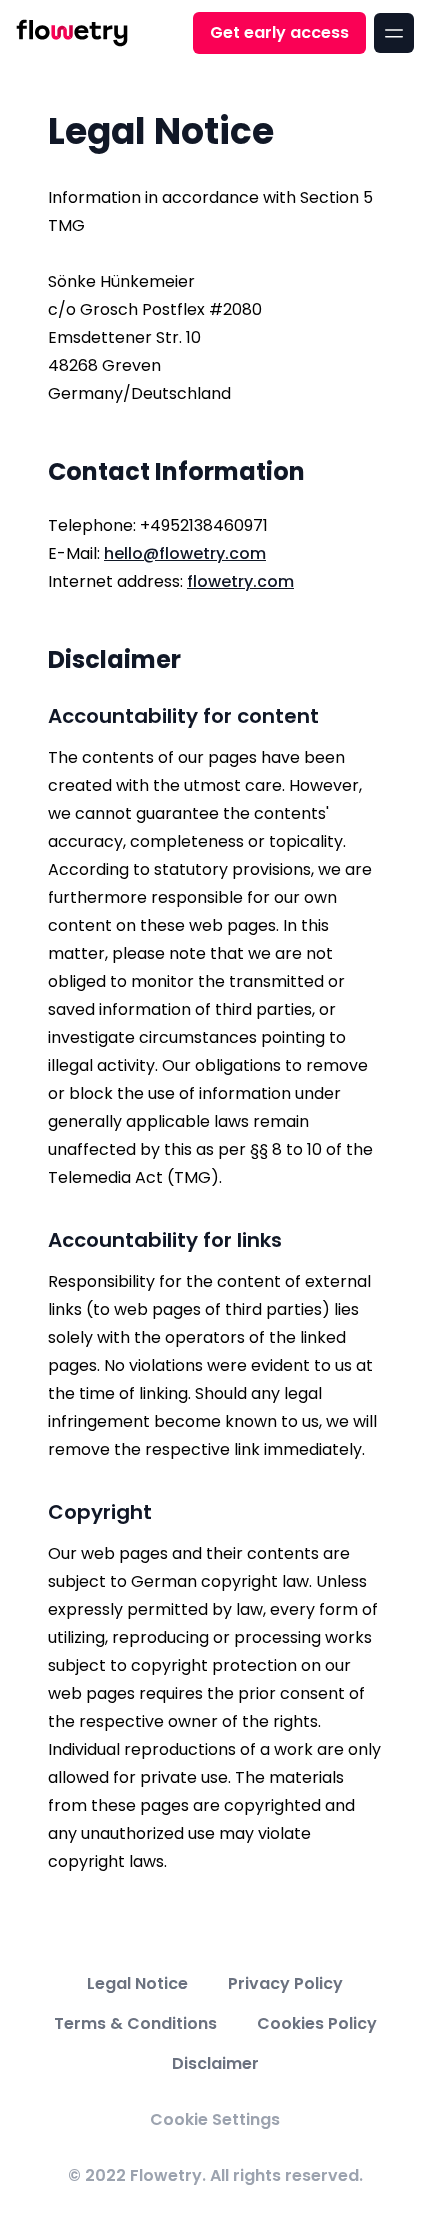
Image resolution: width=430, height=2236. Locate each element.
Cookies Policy (317, 2023)
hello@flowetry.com (185, 553)
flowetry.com (240, 581)
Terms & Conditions (135, 2023)
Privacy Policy (285, 1983)
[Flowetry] (72, 33)
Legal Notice (137, 1983)
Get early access (279, 32)
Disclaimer (215, 2063)
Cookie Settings (215, 2119)
